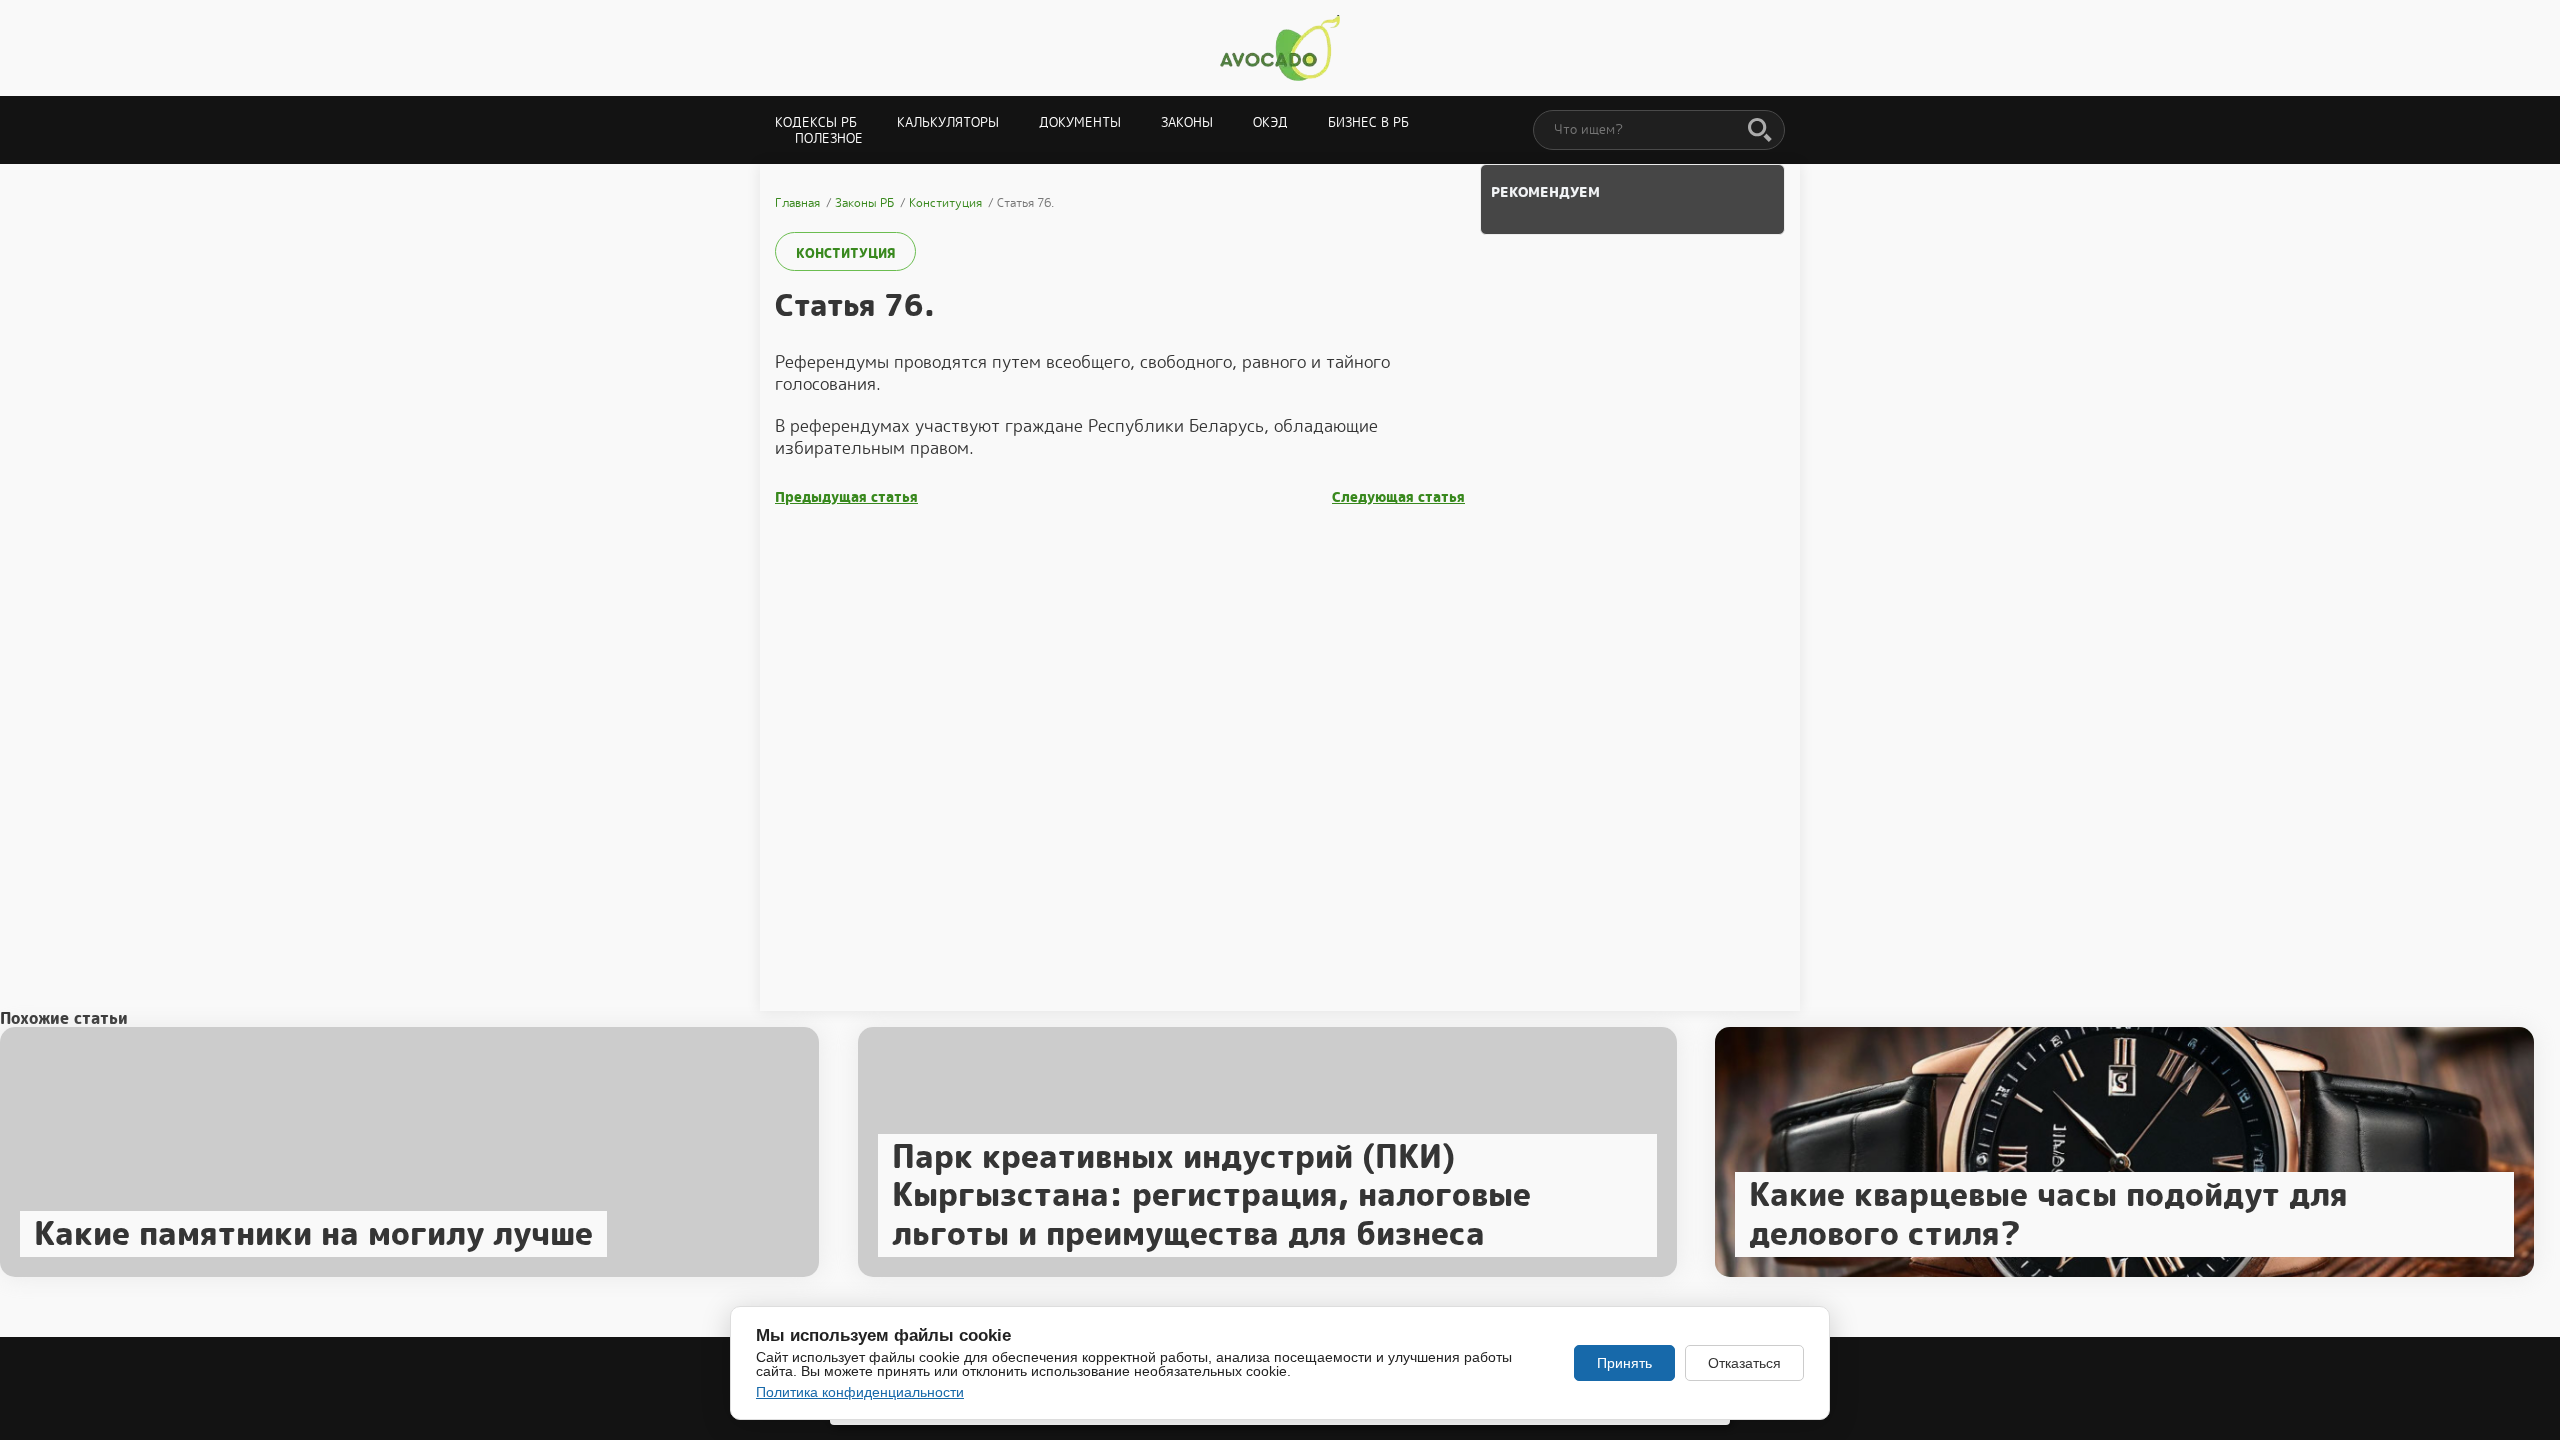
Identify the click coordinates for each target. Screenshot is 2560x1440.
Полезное (829, 138)
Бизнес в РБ (1368, 122)
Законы (1187, 122)
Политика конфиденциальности (860, 1392)
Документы (1080, 122)
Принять (1624, 1363)
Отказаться (1744, 1363)
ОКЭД (1270, 122)
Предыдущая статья (846, 497)
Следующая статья (1398, 497)
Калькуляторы (948, 122)
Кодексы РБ (816, 122)
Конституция (845, 253)
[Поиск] (1760, 131)
